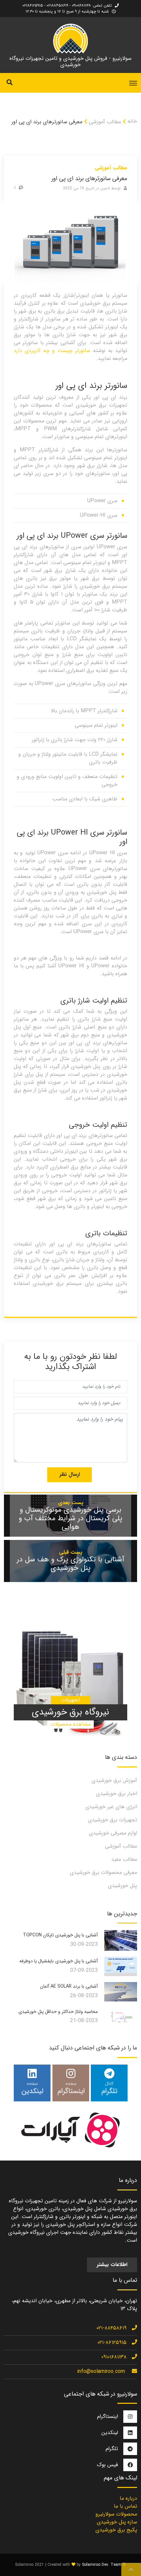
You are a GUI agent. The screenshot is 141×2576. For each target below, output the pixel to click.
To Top (131, 2569)
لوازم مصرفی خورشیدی (113, 1833)
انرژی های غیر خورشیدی (111, 1807)
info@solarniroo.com (101, 2371)
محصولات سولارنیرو (116, 2514)
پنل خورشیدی (122, 1886)
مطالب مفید (124, 1859)
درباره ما (128, 2498)
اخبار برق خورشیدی (117, 1794)
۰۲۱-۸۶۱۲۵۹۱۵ (112, 2342)
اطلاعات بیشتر (112, 2265)
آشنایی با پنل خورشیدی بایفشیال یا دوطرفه (59, 1961)
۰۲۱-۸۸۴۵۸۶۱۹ (111, 2328)
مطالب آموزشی (105, 122)
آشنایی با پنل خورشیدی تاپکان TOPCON (60, 1935)
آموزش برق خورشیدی (114, 1780)
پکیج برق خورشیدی (116, 2530)
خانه (132, 121)
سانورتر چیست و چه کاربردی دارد (52, 351)
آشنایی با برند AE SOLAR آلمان (69, 1986)
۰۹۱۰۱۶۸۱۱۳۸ (114, 2357)
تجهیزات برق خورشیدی (112, 1820)
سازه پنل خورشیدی (117, 2522)
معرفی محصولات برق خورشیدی (103, 1872)
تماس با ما (125, 2506)
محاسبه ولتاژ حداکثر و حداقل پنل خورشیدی (58, 2012)
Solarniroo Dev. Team (102, 2565)
